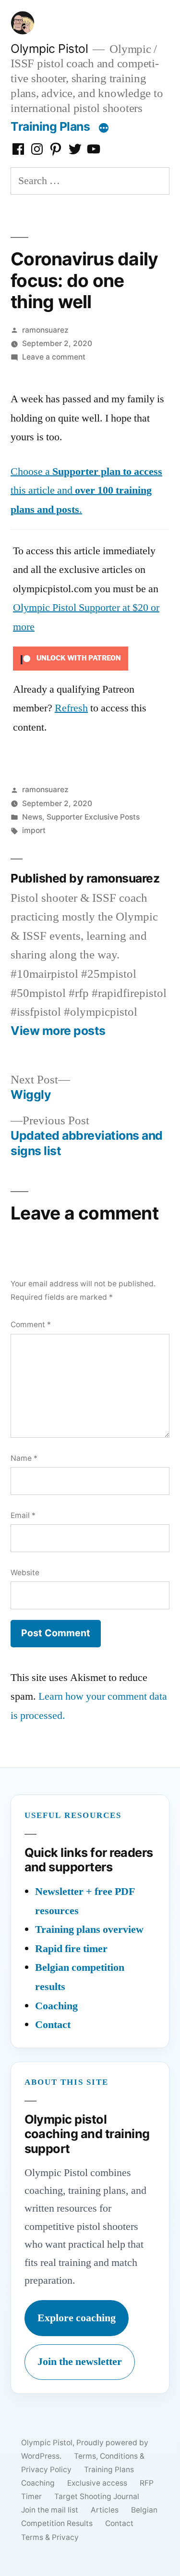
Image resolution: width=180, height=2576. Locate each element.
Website (25, 1573)
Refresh (71, 708)
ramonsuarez (45, 330)
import (34, 830)
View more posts (58, 1031)
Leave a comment (54, 357)
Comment (31, 1325)
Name (24, 1458)
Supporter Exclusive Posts (93, 817)
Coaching (56, 2006)
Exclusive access (97, 2483)
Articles (105, 2510)
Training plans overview (89, 1929)
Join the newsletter (80, 2362)
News (32, 817)
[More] (104, 128)
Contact (53, 2025)
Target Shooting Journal (97, 2496)
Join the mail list (50, 2510)
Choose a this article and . (86, 491)
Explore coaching (77, 2318)
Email (23, 1515)
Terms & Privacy (50, 2537)
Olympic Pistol (49, 49)
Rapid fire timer (71, 1949)
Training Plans (50, 126)
